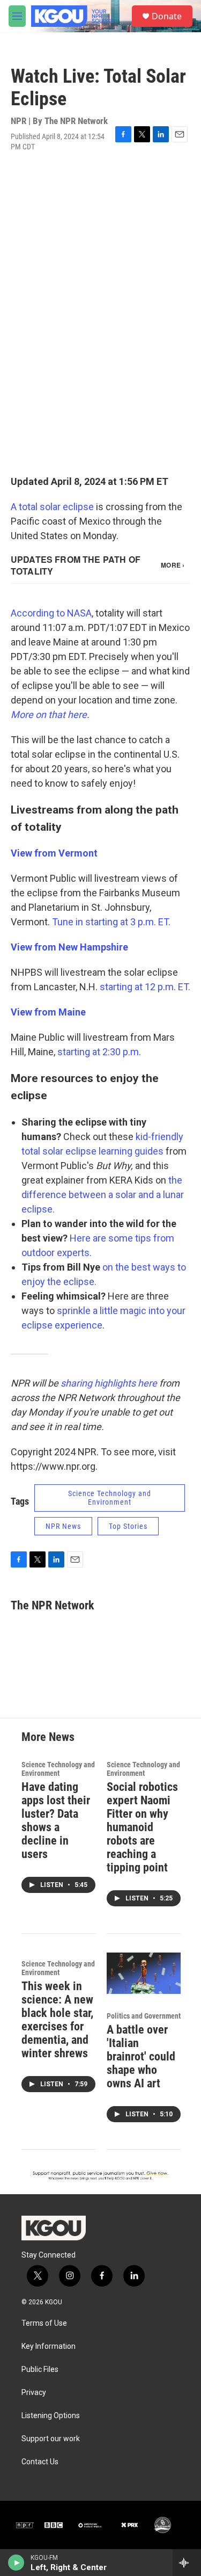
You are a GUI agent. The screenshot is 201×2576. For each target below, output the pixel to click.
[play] (16, 2563)
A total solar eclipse (53, 507)
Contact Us (40, 2462)
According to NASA (51, 613)
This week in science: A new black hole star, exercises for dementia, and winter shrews (57, 2020)
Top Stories (128, 1526)
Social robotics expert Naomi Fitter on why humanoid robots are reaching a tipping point (142, 1827)
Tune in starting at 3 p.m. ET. (111, 922)
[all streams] (187, 2563)
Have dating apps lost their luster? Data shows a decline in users (56, 1820)
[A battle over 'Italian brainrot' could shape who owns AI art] (144, 1973)
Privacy (34, 2393)
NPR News (63, 1526)
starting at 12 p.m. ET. (145, 987)
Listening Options (51, 2416)
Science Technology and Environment (110, 1498)
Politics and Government (144, 2016)
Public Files (40, 2370)
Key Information (49, 2346)
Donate (167, 16)
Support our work (51, 2439)
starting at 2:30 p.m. (99, 1052)
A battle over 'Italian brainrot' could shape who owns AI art (141, 2056)
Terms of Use (44, 2323)
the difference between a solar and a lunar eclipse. (103, 1195)
